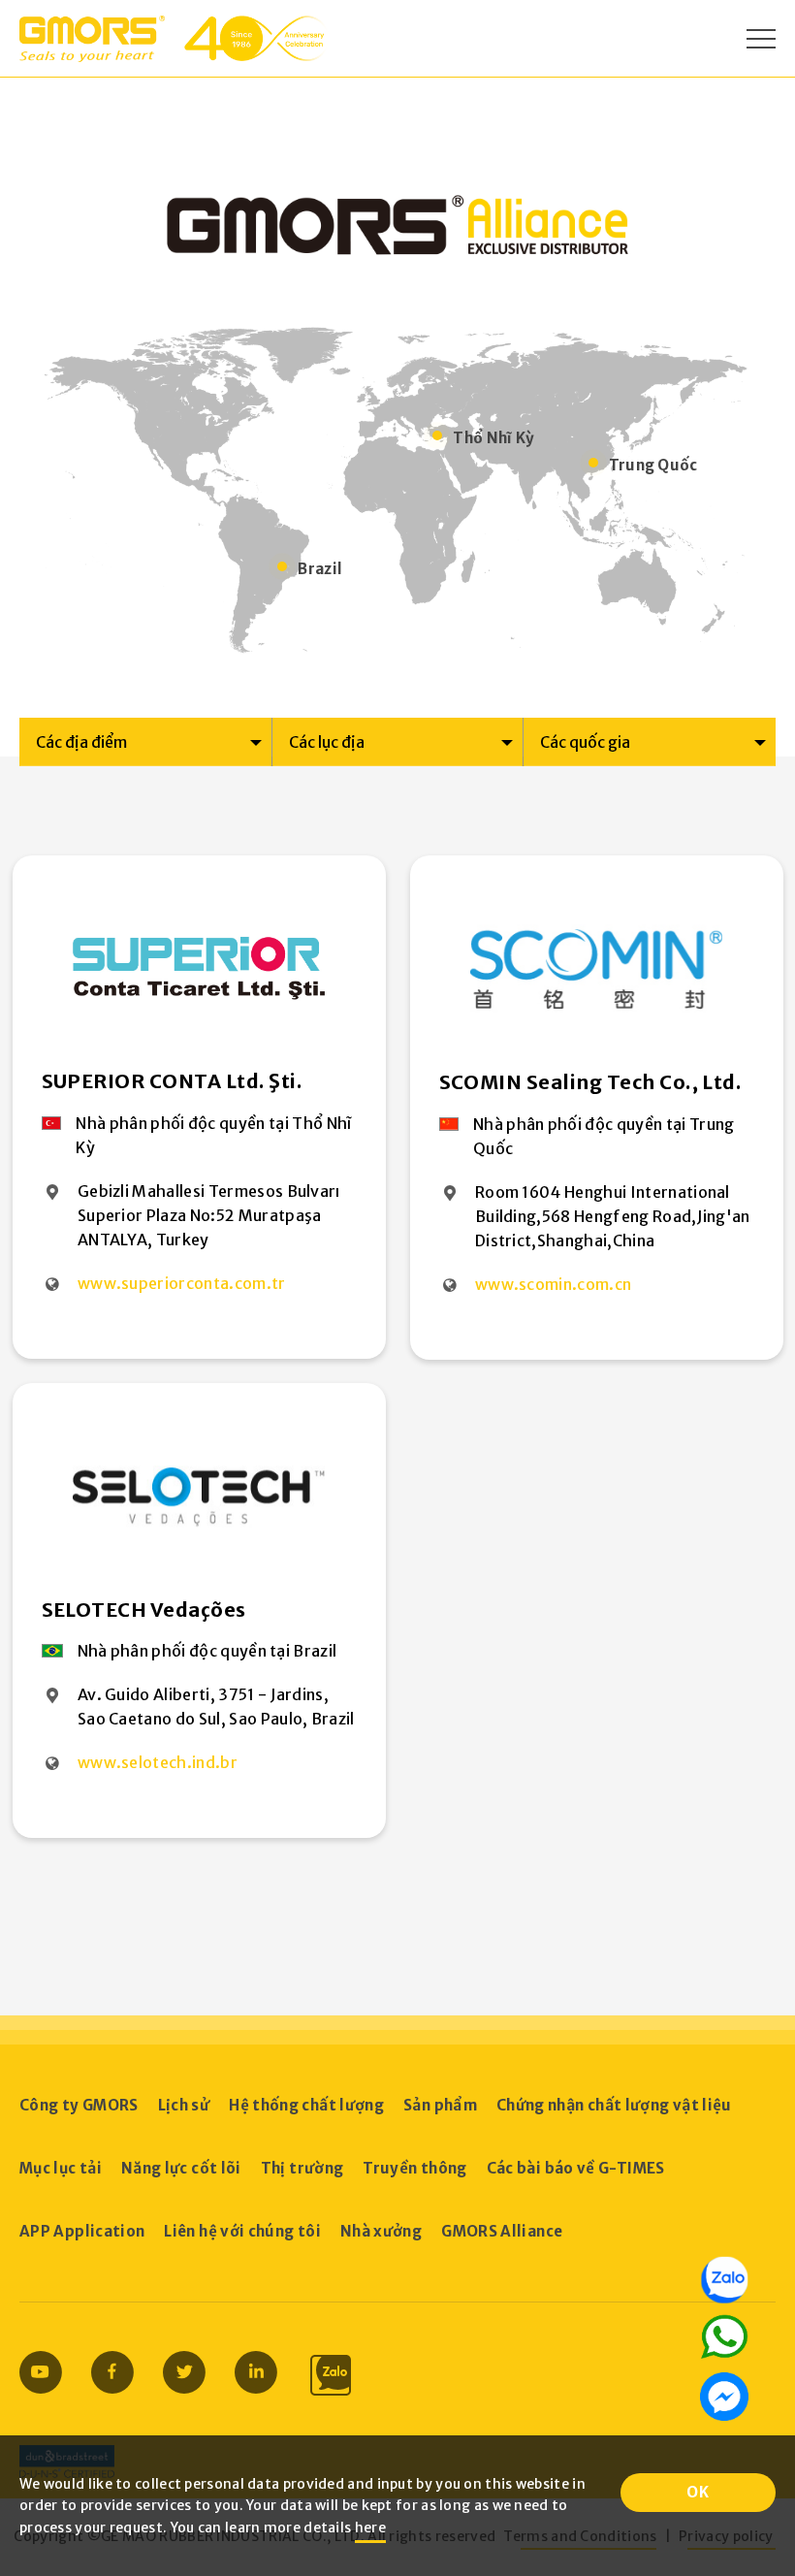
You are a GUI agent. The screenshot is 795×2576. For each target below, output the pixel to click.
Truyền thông (414, 2168)
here (370, 2528)
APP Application (82, 2231)
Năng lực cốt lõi (181, 2168)
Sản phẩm (440, 2105)
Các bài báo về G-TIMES (576, 2168)
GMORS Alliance (502, 2231)
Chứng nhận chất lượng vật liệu (614, 2105)
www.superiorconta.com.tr (182, 1283)
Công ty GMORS (79, 2105)
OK (698, 2492)
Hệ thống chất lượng (306, 2105)
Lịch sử (184, 2105)
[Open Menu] (761, 39)
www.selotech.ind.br (158, 1762)
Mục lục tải (61, 2168)
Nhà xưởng (381, 2231)
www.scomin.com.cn (553, 1284)
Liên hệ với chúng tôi (242, 2231)
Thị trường (302, 2168)
